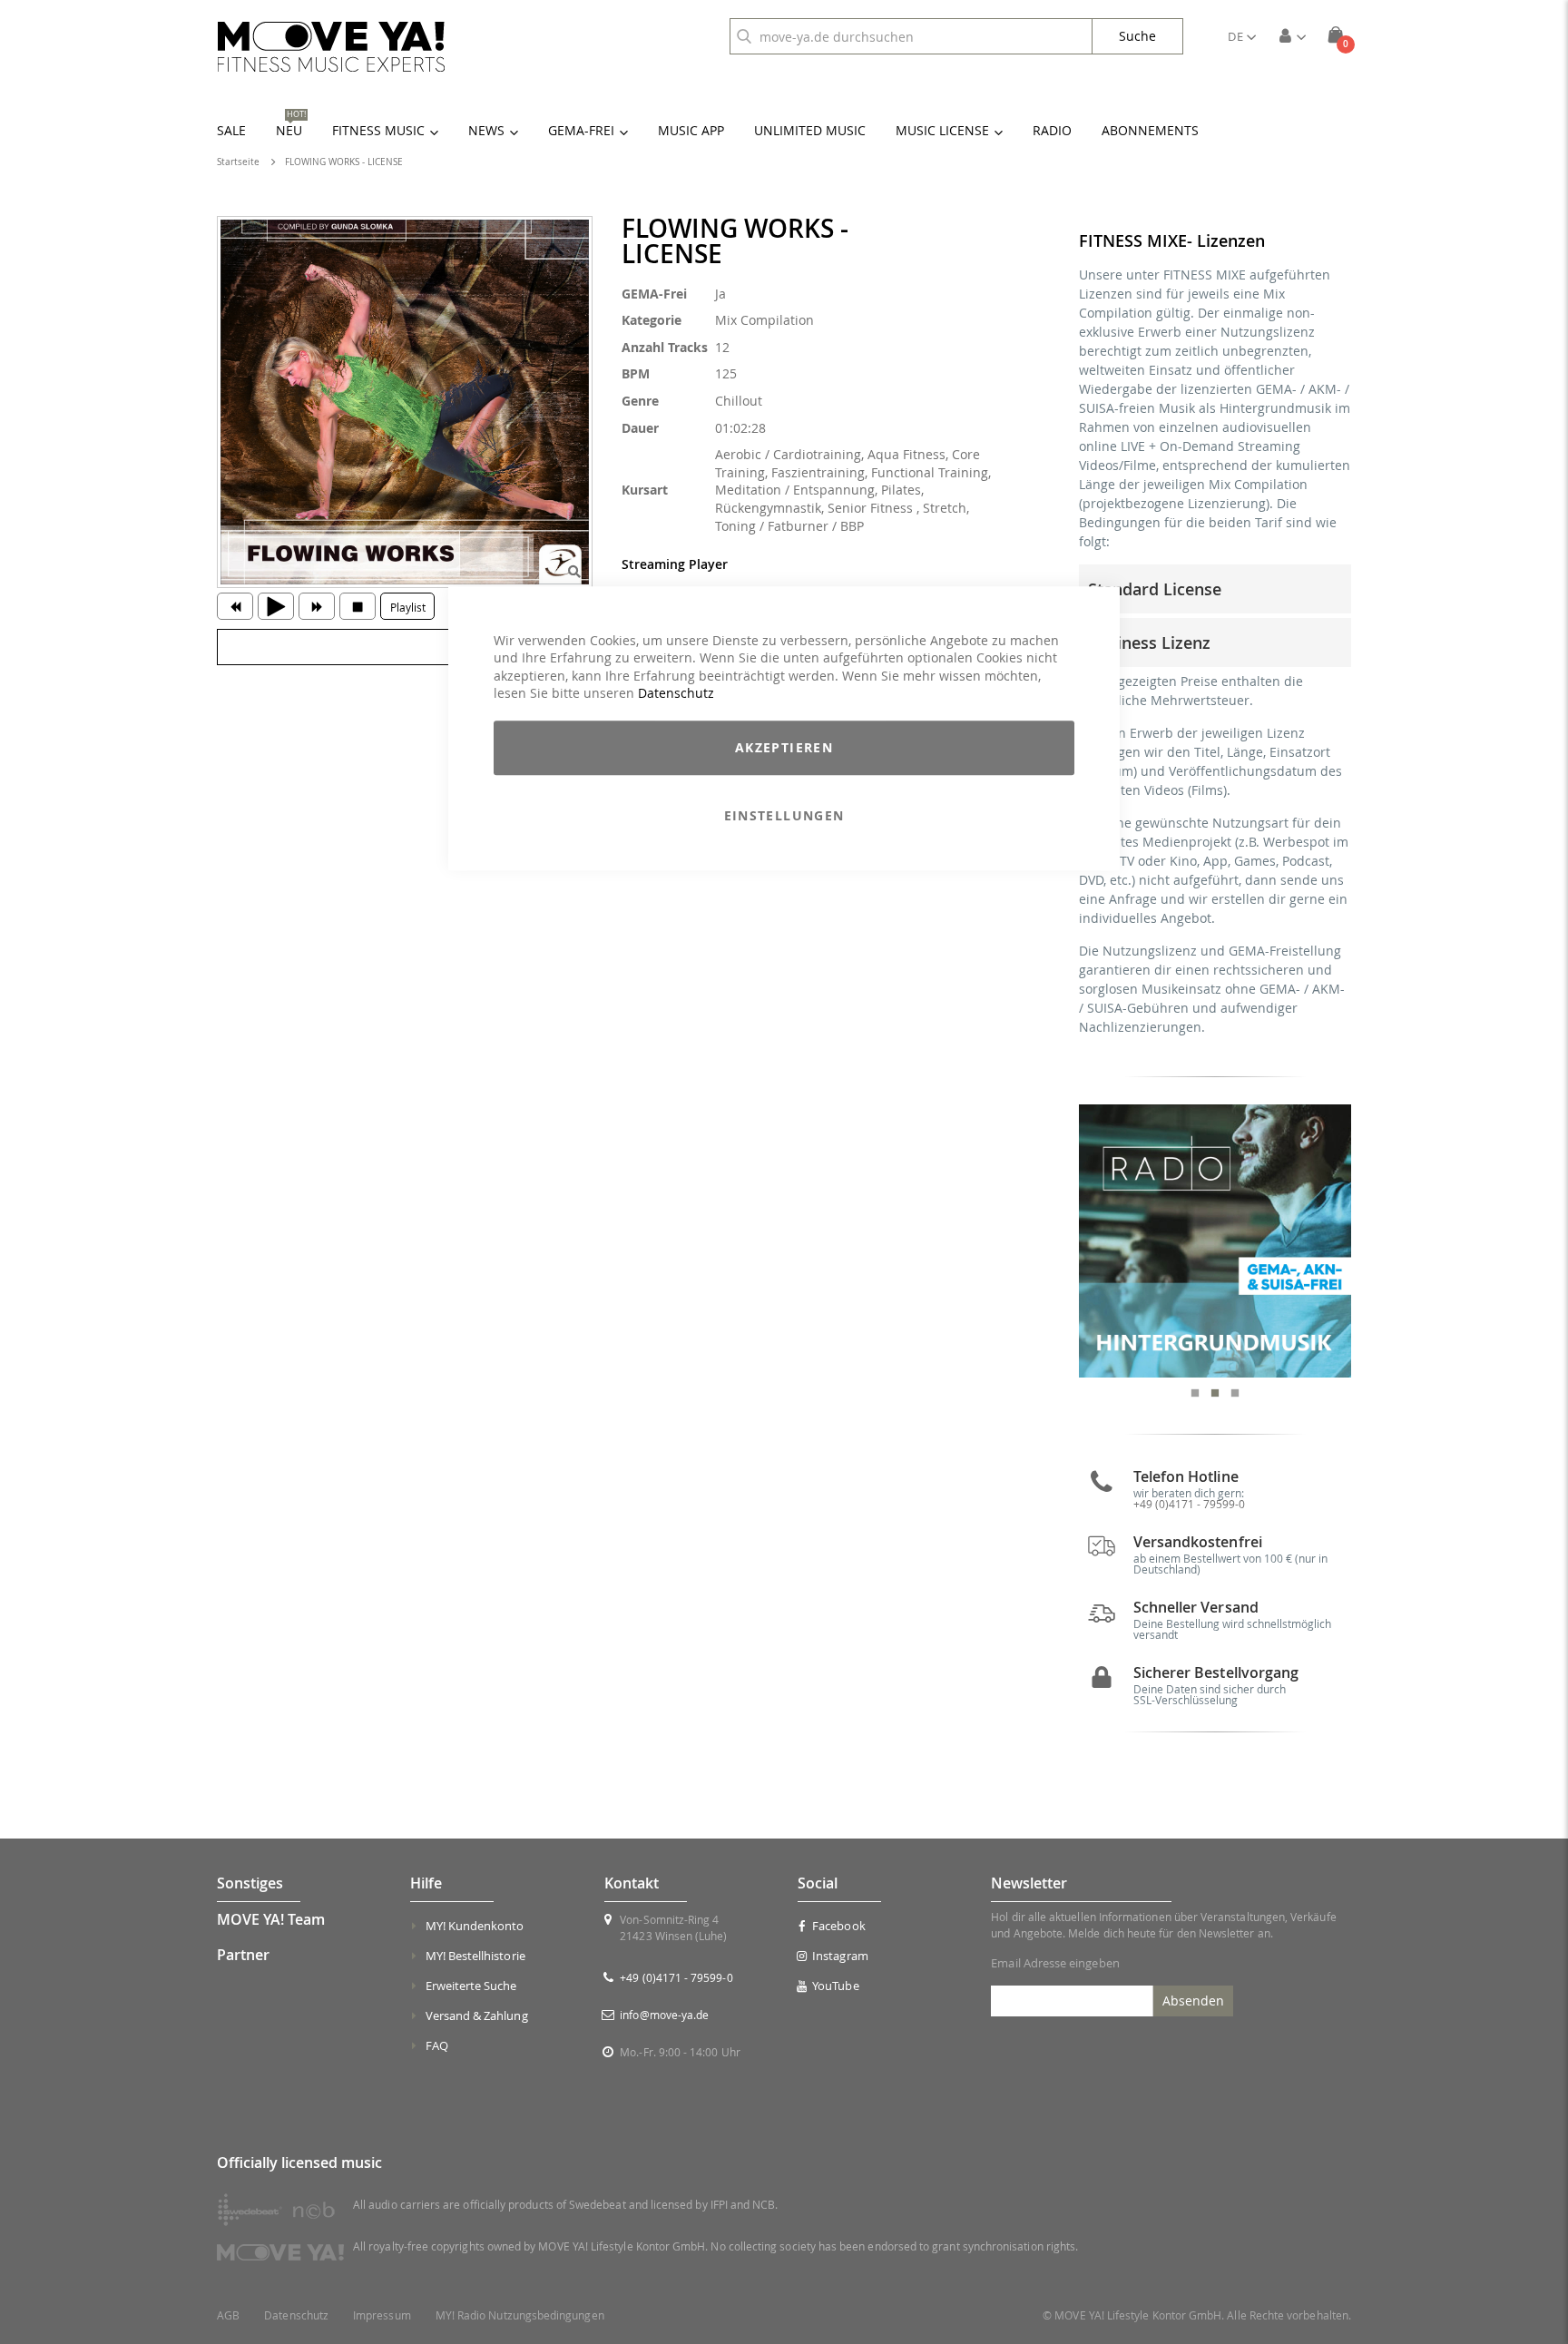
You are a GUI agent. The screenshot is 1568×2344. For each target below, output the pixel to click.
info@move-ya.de (664, 2015)
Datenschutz (676, 694)
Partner (243, 1955)
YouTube (835, 1986)
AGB (228, 2315)
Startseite (238, 162)
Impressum (382, 2315)
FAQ (437, 2045)
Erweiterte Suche (471, 1986)
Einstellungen (784, 815)
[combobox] (911, 36)
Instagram (840, 1956)
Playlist (408, 607)
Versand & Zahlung (477, 2015)
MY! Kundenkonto (475, 1926)
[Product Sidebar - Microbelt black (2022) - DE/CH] (1215, 1241)
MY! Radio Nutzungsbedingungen (520, 2315)
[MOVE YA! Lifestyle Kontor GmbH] (331, 47)
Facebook (839, 1926)
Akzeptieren (784, 747)
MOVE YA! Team (271, 1919)
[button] (1242, 36)
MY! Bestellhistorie (475, 1956)
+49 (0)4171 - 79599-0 (1189, 1504)
